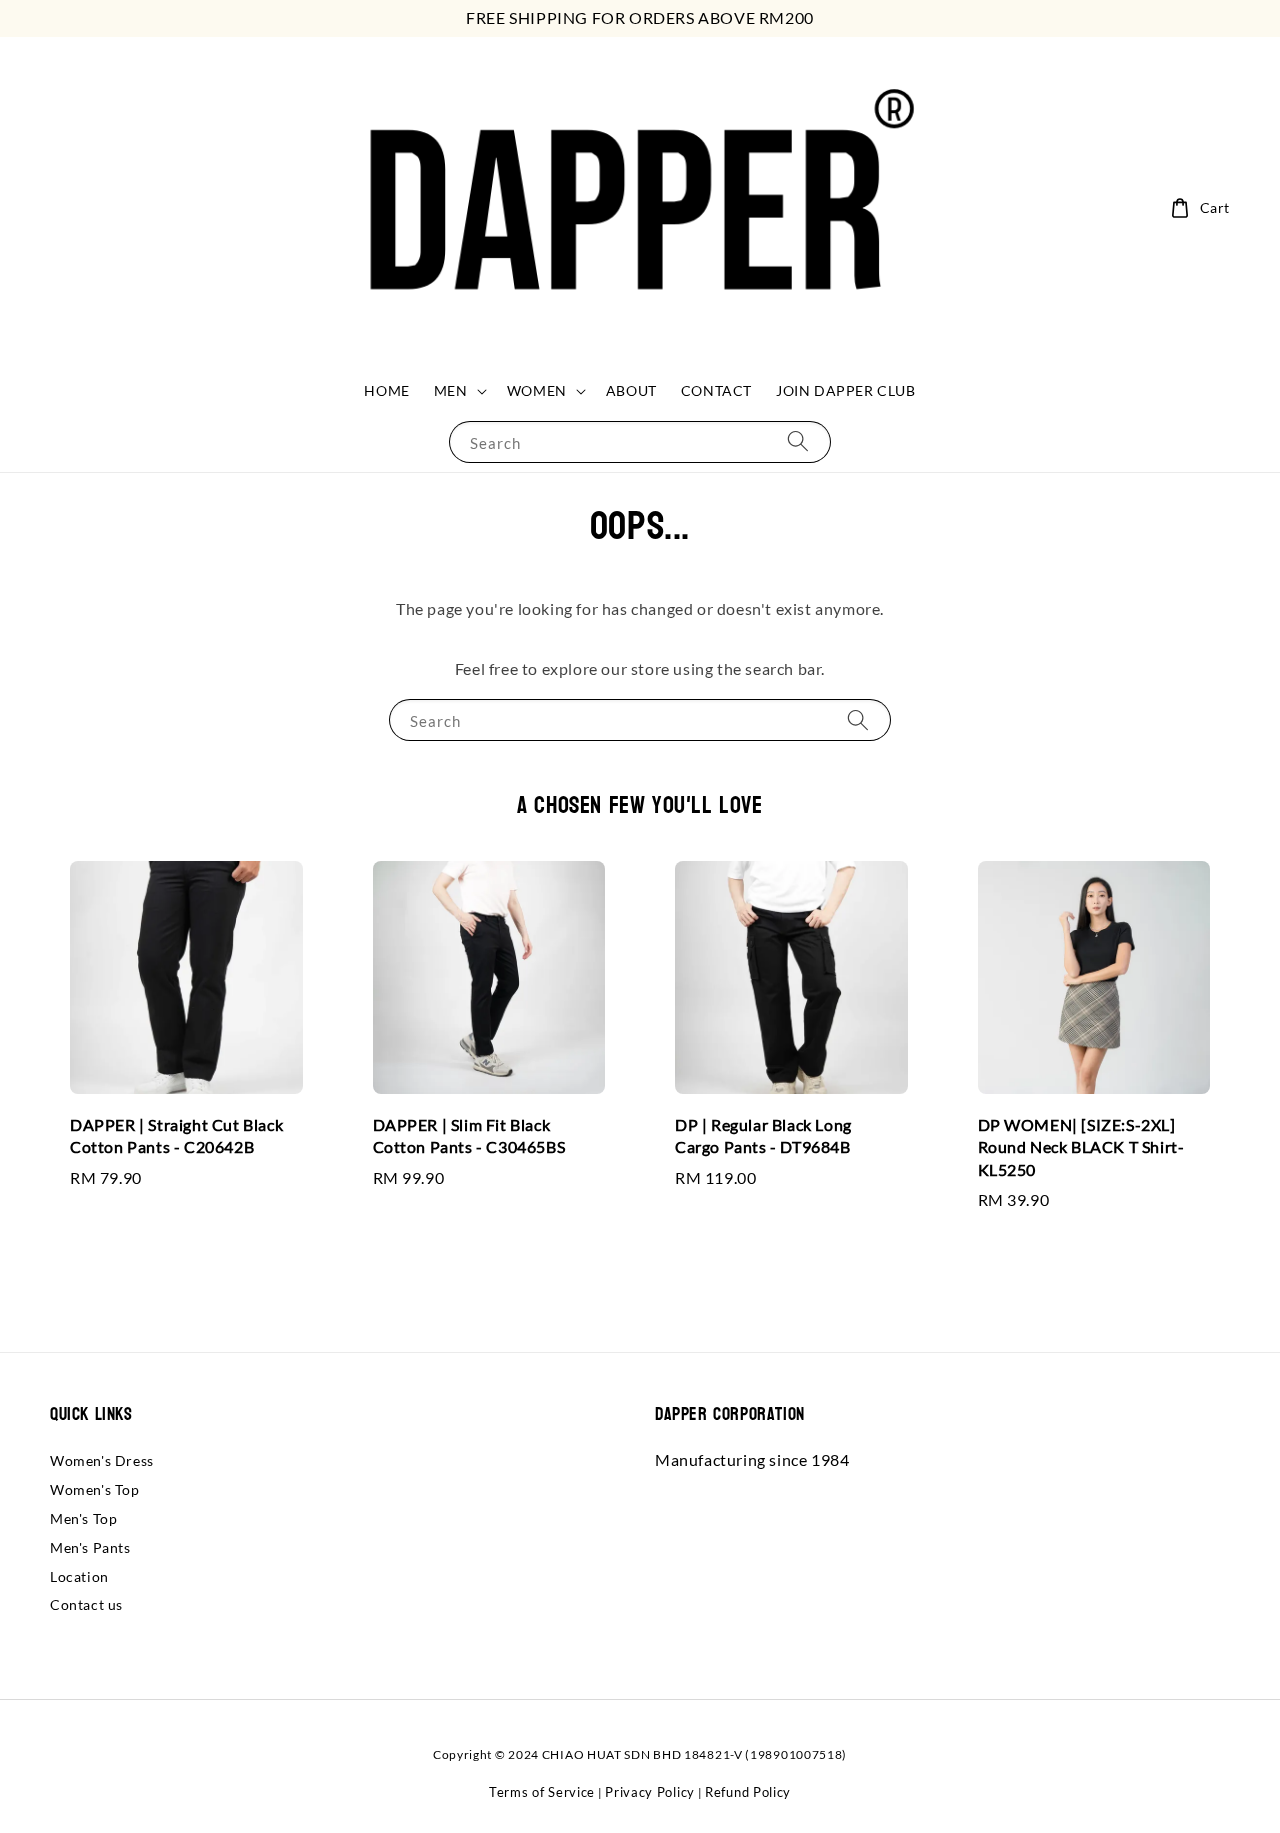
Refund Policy (748, 1792)
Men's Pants (90, 1547)
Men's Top (83, 1518)
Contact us (86, 1604)
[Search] (798, 441)
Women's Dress (102, 1460)
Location (79, 1576)
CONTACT (716, 390)
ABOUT (631, 390)
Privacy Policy (650, 1792)
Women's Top (95, 1489)
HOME (386, 390)
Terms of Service (542, 1792)
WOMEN (537, 390)
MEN (451, 390)
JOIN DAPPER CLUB (846, 390)
